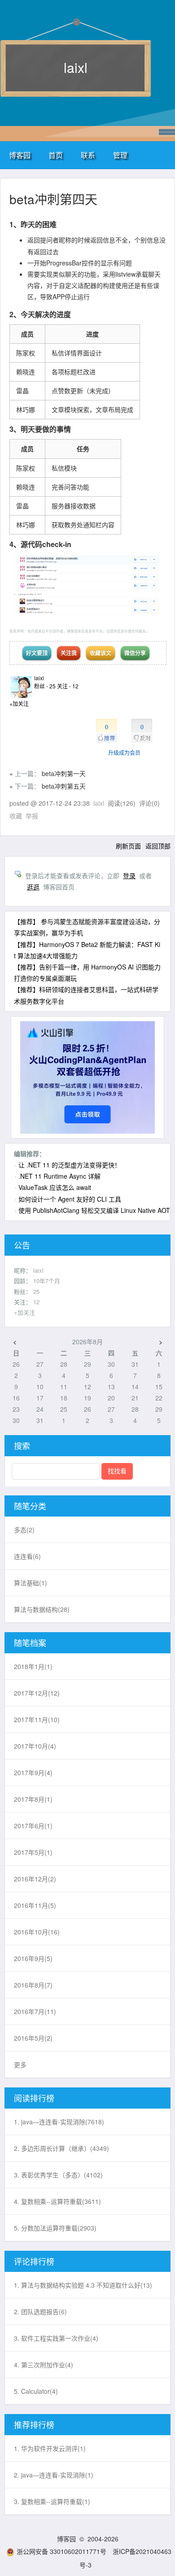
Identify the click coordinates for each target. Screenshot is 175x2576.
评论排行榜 (34, 2261)
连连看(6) (27, 1556)
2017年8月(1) (33, 1799)
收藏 (16, 816)
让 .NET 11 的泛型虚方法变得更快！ (70, 1165)
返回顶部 (158, 846)
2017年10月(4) (35, 1746)
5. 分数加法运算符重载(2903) (55, 2228)
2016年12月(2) (35, 1879)
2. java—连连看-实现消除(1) (54, 2475)
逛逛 (33, 887)
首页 (56, 155)
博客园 (20, 155)
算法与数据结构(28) (42, 1609)
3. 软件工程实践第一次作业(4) (56, 2338)
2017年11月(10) (37, 1719)
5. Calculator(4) (36, 2391)
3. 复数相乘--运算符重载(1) (52, 2501)
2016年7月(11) (35, 2011)
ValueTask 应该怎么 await (55, 1187)
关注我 (69, 653)
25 (36, 1291)
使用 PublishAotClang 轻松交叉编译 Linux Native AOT (94, 1210)
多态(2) (24, 1530)
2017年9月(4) (33, 1773)
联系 (88, 155)
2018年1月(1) (33, 1666)
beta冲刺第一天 (64, 773)
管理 (120, 155)
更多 (20, 2064)
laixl (76, 67)
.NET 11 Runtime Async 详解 (59, 1176)
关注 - (68, 686)
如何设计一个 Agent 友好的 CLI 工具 (70, 1199)
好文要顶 (37, 653)
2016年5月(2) (33, 2038)
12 (36, 1302)
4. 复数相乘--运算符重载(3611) (57, 2201)
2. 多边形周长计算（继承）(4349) (61, 2148)
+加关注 (19, 703)
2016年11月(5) (35, 1905)
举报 (32, 816)
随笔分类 (30, 1506)
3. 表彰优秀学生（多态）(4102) (58, 2175)
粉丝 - (45, 686)
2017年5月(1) (33, 1852)
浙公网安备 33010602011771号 (61, 2551)
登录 (129, 875)
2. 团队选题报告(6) (40, 2311)
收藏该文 (101, 653)
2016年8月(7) (33, 1985)
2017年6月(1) (33, 1826)
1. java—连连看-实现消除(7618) (59, 2122)
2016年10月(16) (37, 1932)
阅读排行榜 (34, 2098)
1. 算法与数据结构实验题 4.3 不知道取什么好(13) (83, 2285)
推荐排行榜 (34, 2424)
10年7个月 (47, 1281)
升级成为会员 (124, 752)
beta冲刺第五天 (64, 786)
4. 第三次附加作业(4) (44, 2365)
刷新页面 (128, 846)
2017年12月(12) (37, 1693)
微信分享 (135, 653)
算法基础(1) (31, 1583)
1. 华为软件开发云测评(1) (50, 2448)
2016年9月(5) (33, 1958)
